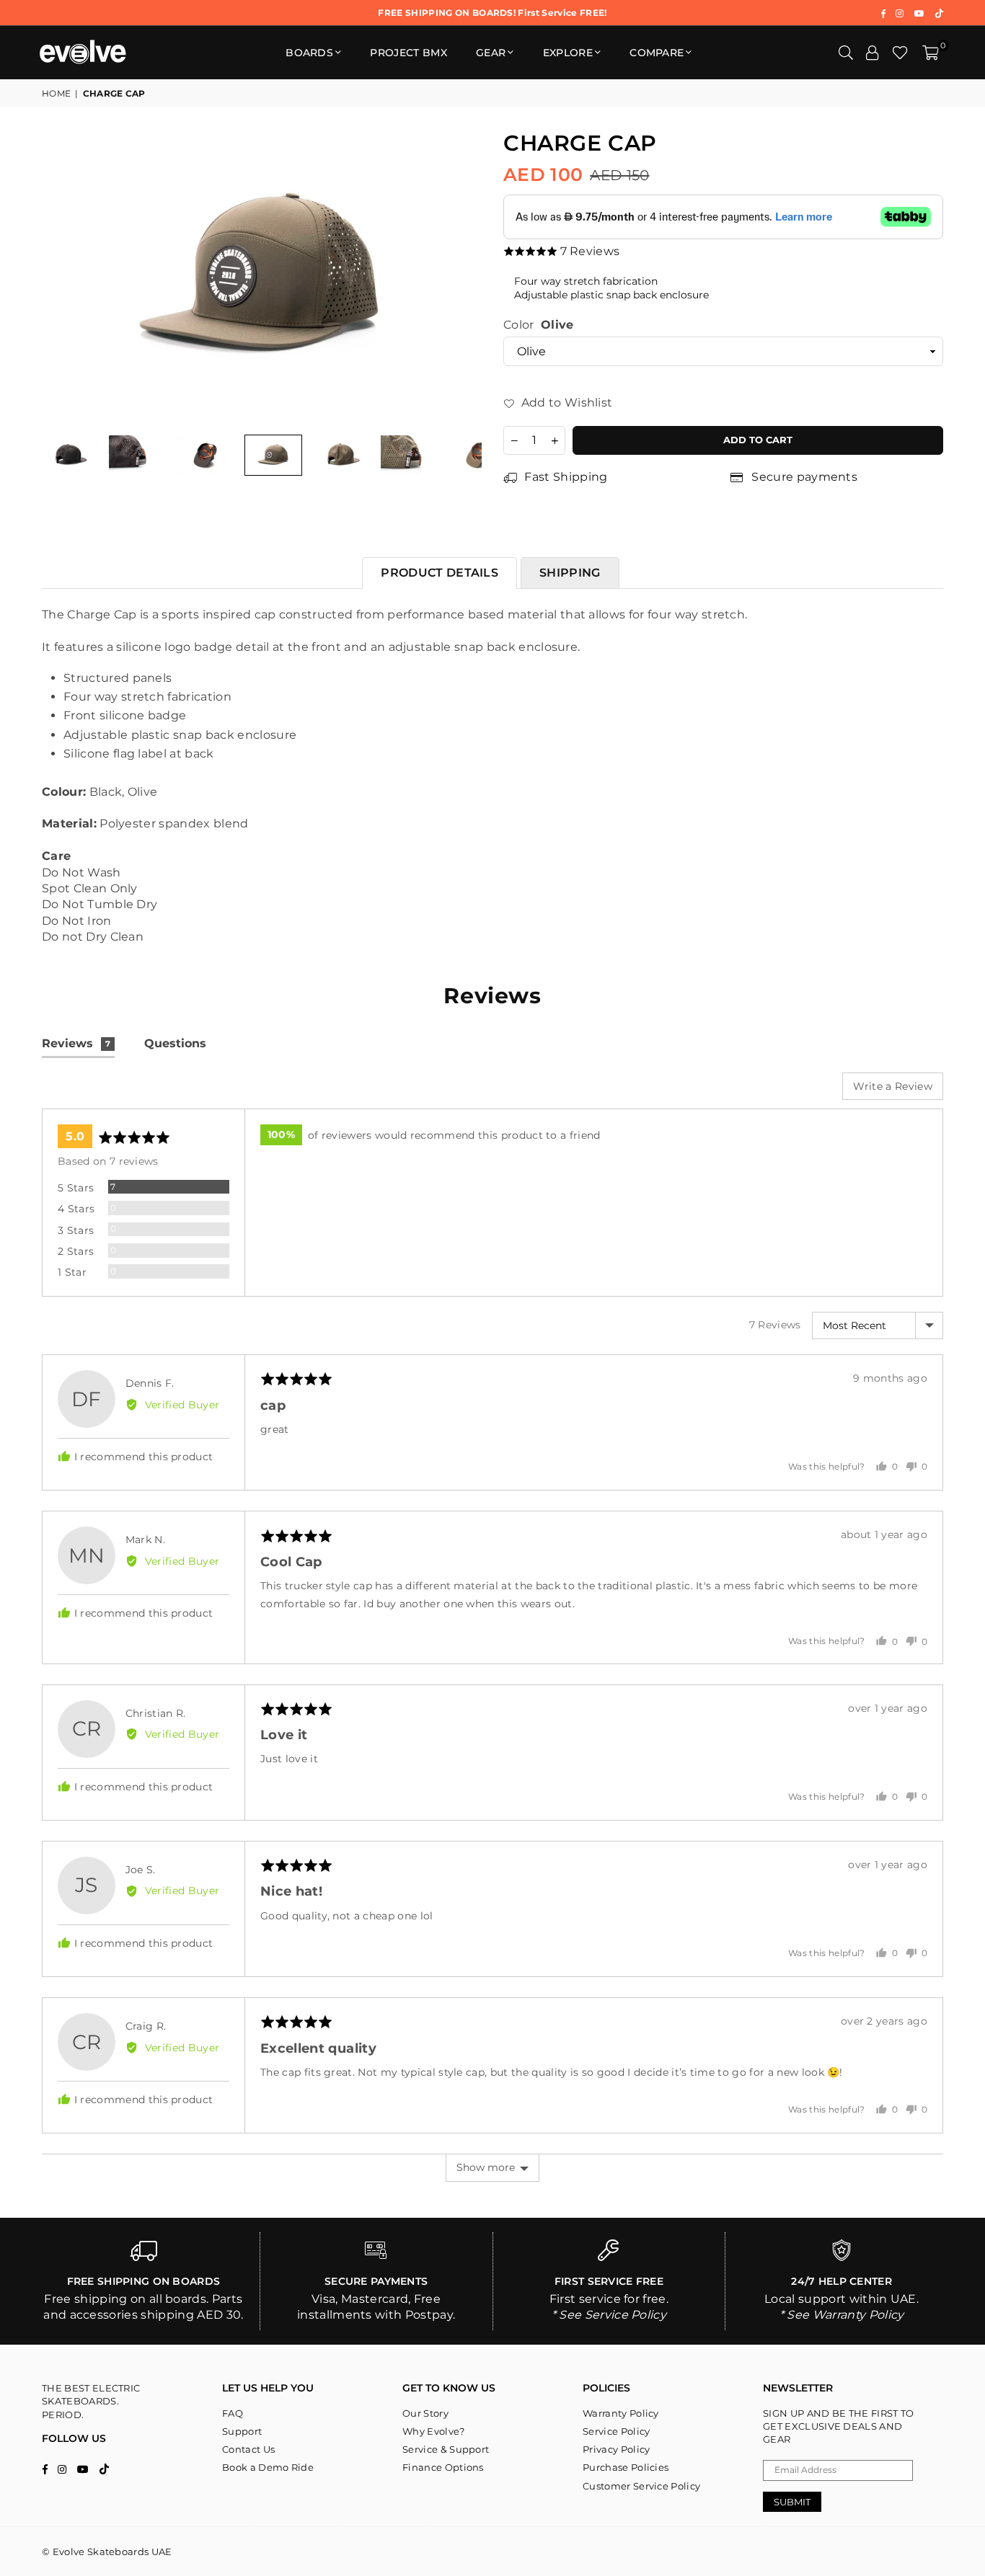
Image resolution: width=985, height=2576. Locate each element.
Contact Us (248, 2449)
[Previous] (62, 278)
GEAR (491, 53)
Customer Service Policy (641, 2486)
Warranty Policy (621, 2413)
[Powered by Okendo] (107, 1091)
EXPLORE (568, 53)
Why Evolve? (434, 2431)
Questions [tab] (175, 1043)
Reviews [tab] (76, 1043)
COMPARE (657, 53)
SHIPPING (570, 573)
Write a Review (893, 1086)
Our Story (425, 2413)
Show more (486, 2167)
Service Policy (616, 2431)
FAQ (233, 2413)
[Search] (846, 53)
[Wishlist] (900, 53)
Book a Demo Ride (268, 2467)
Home (56, 93)
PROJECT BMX (408, 53)
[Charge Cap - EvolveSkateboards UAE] (138, 455)
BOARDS (309, 53)
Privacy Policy (616, 2449)
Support (242, 2431)
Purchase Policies (626, 2467)
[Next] (462, 278)
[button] (931, 53)
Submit (792, 2502)
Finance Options (443, 2467)
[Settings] (873, 53)
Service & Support (446, 2449)
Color (539, 325)
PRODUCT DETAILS (440, 573)
